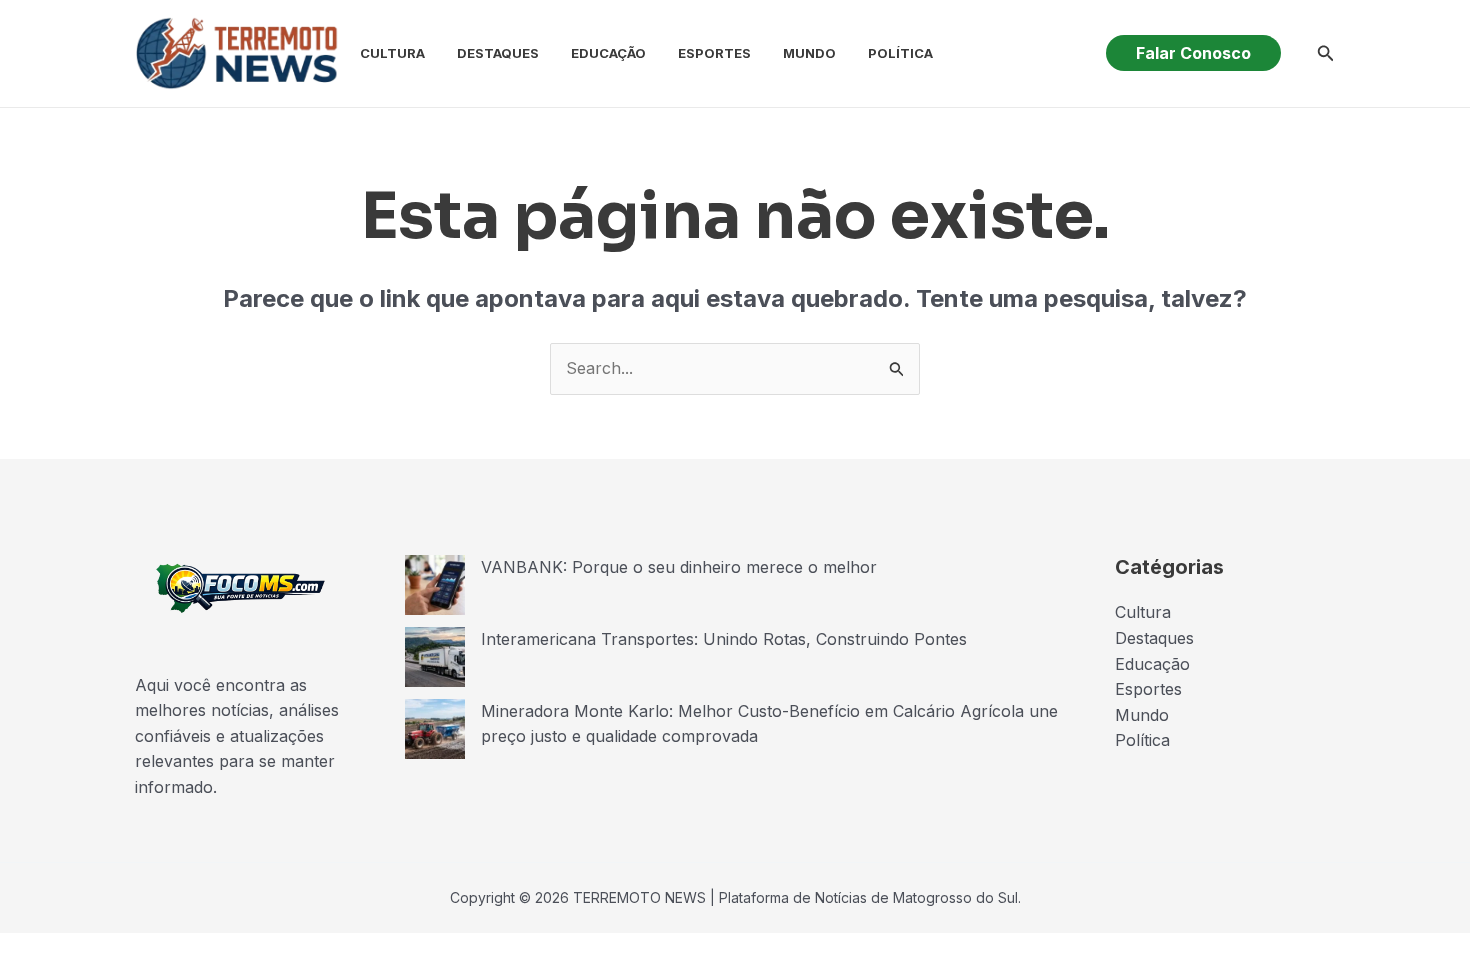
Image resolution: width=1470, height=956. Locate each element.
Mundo (809, 53)
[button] (1193, 53)
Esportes (714, 53)
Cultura (392, 53)
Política (900, 53)
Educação (608, 53)
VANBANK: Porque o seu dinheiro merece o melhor (679, 567)
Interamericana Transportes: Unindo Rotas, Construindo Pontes (724, 639)
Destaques (498, 53)
